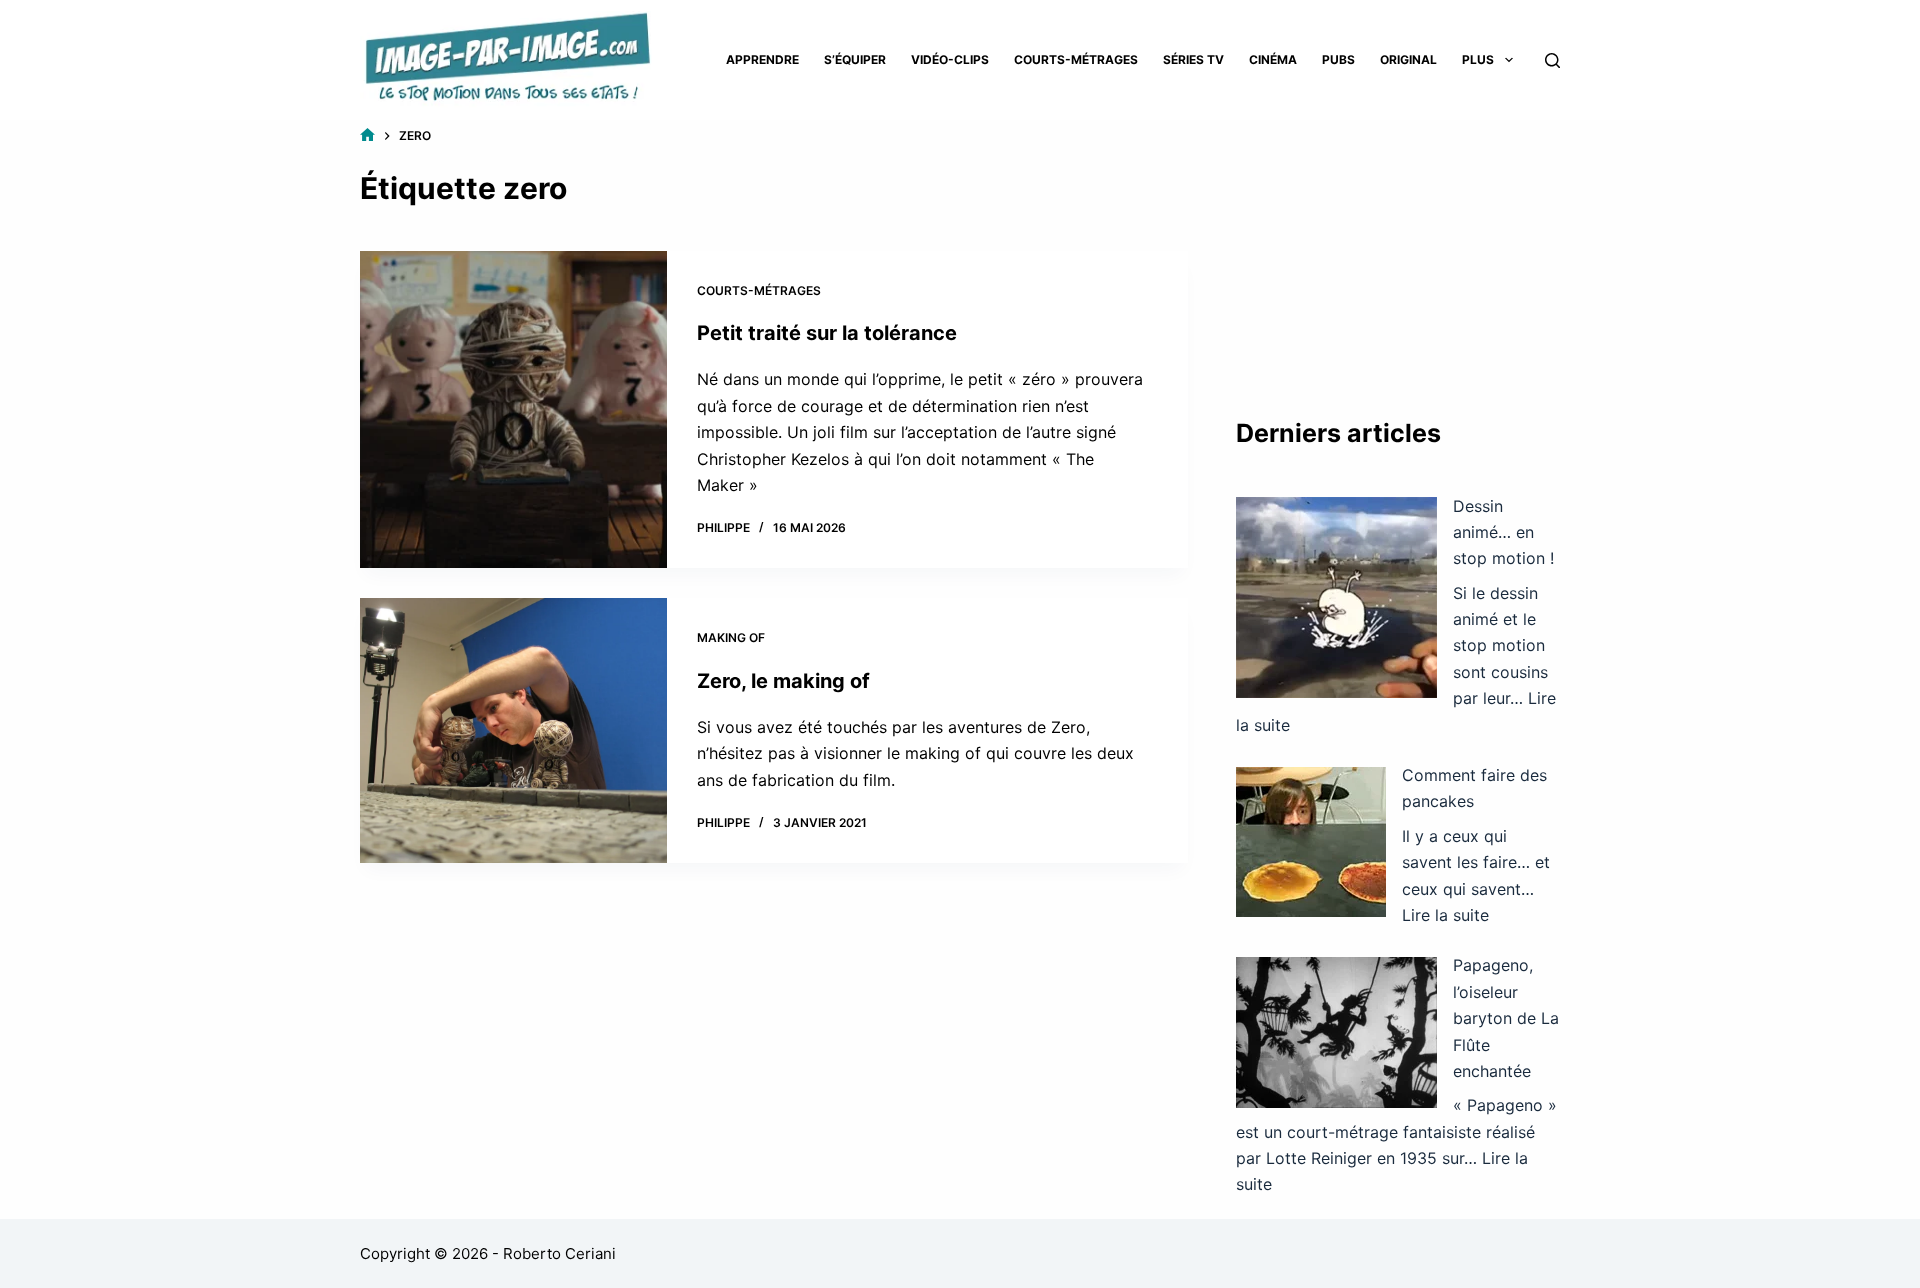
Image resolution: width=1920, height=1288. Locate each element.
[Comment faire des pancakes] (1311, 842)
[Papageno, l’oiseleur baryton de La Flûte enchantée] (1336, 1032)
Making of (731, 637)
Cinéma (1273, 59)
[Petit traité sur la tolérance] (513, 410)
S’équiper (855, 59)
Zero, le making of (783, 681)
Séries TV (1193, 59)
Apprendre (762, 59)
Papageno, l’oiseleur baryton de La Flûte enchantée (1506, 1018)
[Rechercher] (1552, 60)
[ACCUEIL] (367, 135)
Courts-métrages (1076, 59)
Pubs (1338, 59)
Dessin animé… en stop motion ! (1503, 532)
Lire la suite (1445, 915)
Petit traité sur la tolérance (827, 333)
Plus (1478, 59)
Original (1408, 59)
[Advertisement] (1398, 250)
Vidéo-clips (950, 59)
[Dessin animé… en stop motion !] (1336, 597)
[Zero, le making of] (513, 730)
